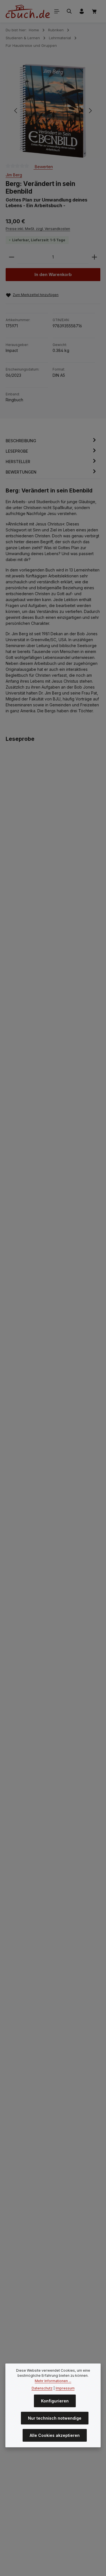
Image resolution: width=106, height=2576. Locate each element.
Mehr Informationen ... (53, 2381)
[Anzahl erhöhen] (94, 257)
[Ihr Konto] (82, 11)
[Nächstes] (90, 111)
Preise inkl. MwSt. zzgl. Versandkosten (38, 229)
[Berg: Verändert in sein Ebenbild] (53, 111)
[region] (53, 111)
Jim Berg (14, 175)
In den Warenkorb (53, 275)
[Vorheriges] (16, 111)
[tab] (52, 441)
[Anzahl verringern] (12, 257)
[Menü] (57, 11)
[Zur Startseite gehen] (28, 11)
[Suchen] (69, 11)
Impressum (65, 2388)
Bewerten (43, 167)
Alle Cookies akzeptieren (55, 2435)
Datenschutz (42, 2388)
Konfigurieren (55, 2401)
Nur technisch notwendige (55, 2418)
